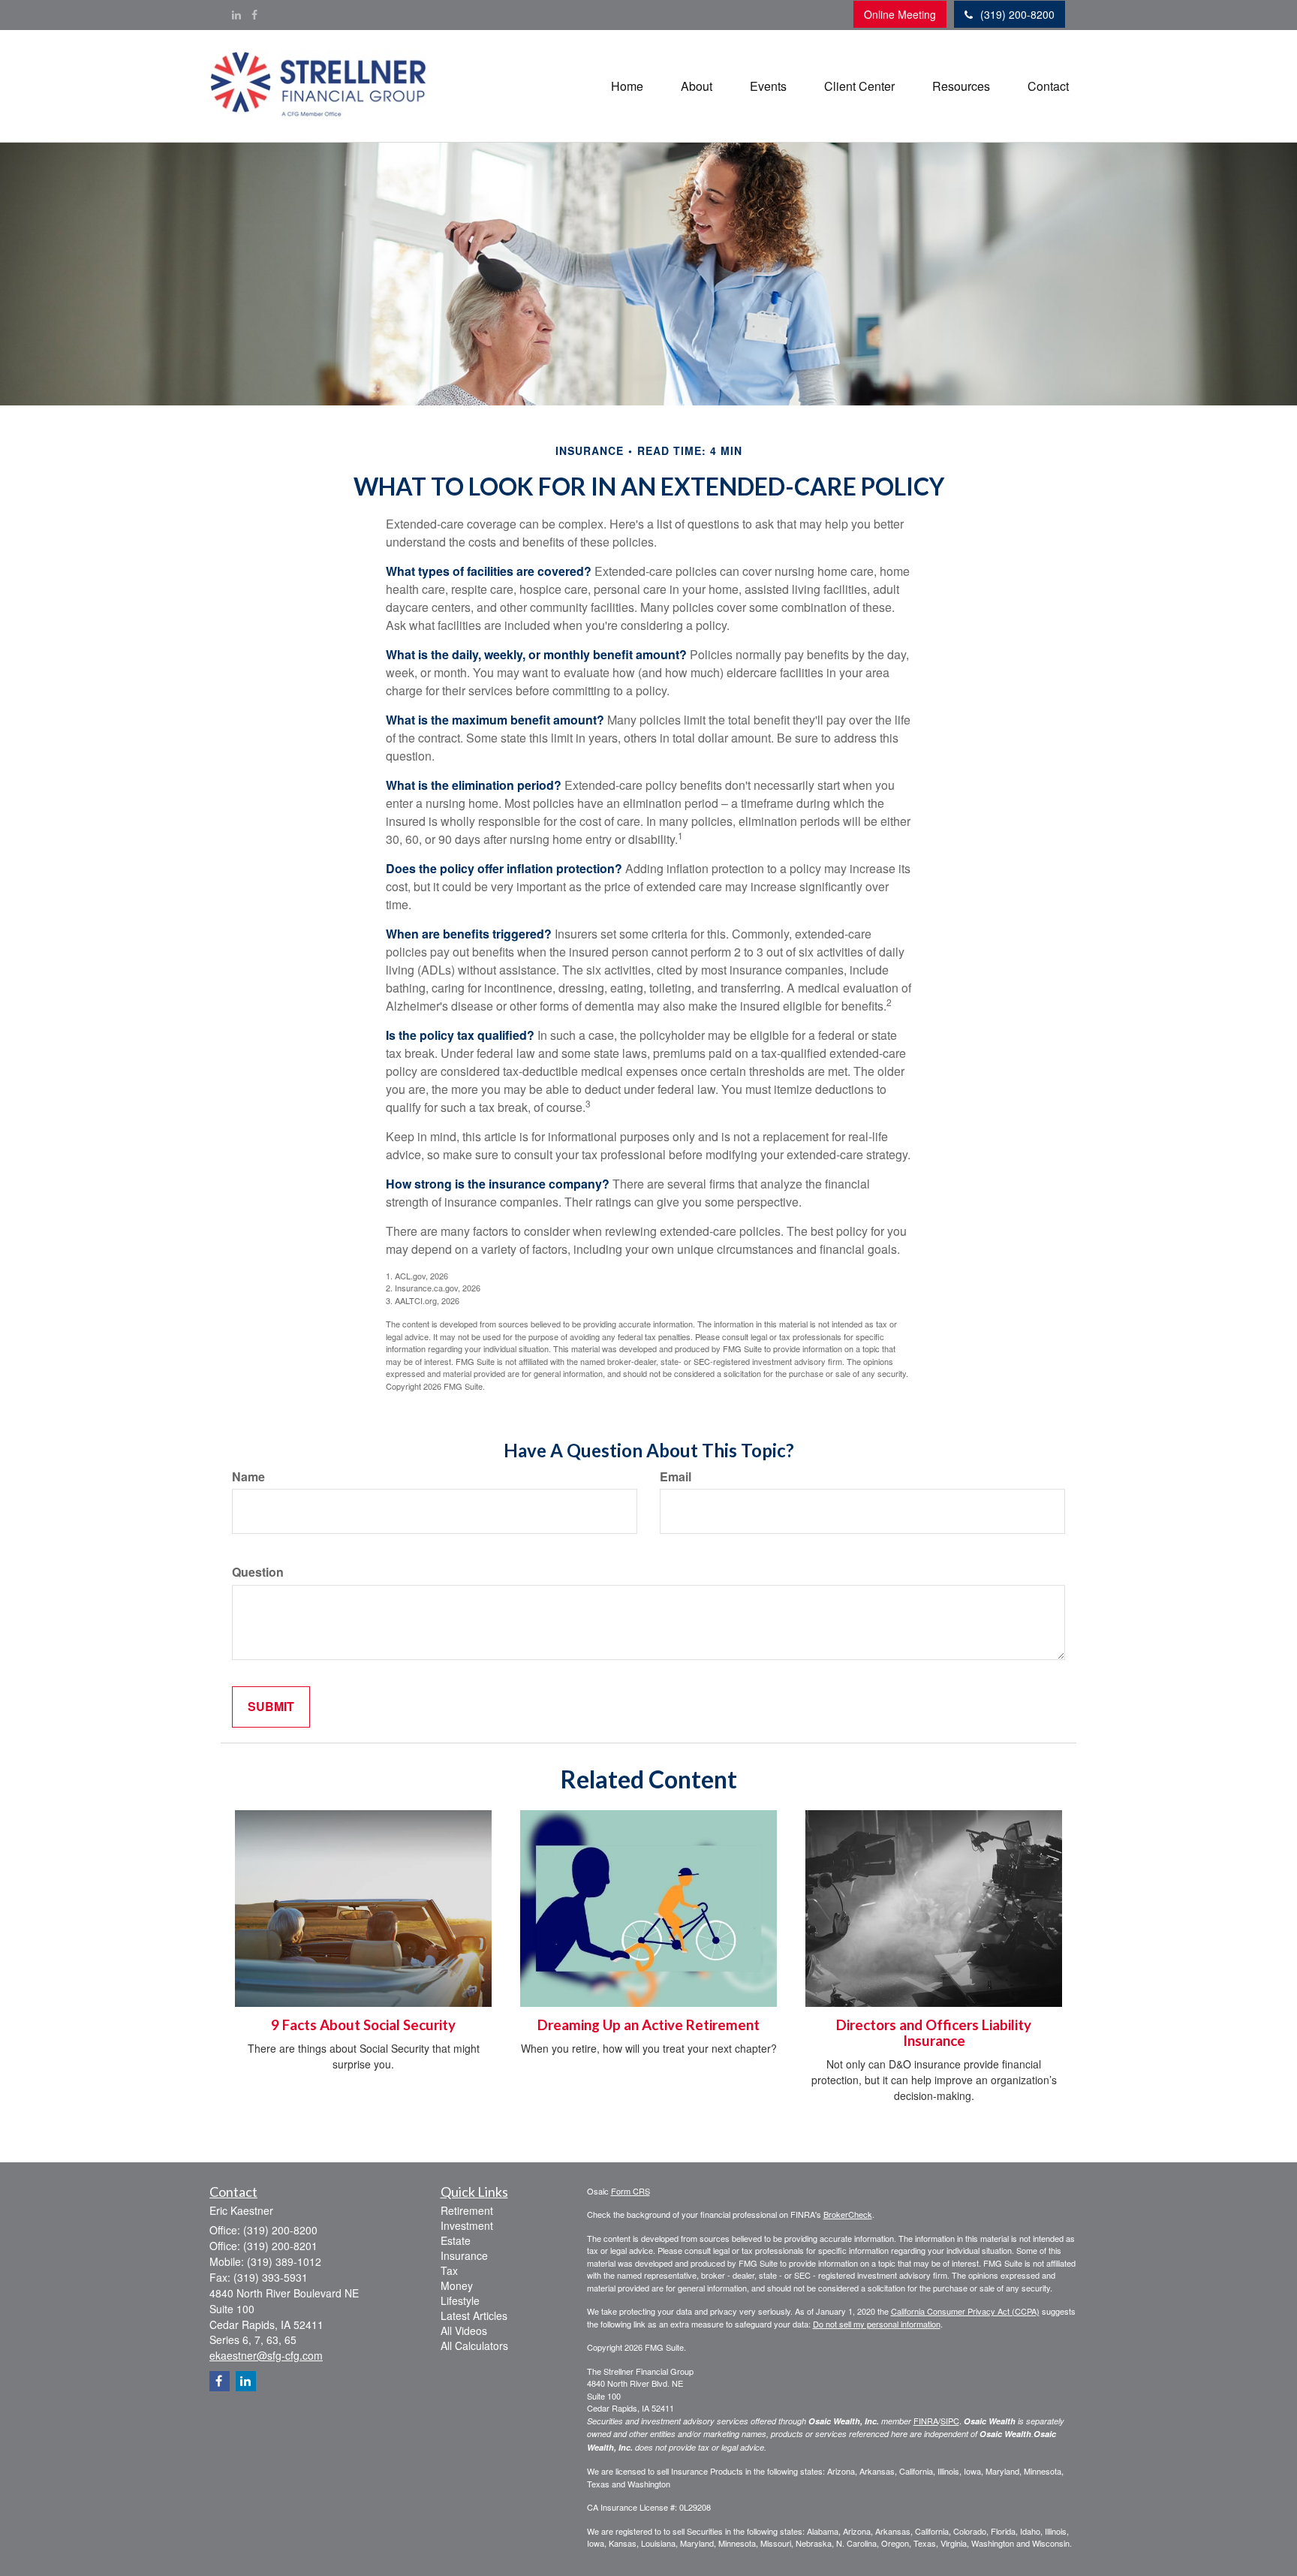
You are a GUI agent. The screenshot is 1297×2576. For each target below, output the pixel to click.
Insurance (464, 2255)
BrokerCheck (848, 2214)
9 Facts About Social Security (363, 2025)
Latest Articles (474, 2315)
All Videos (464, 2330)
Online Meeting (900, 14)
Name (248, 1477)
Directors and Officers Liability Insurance (934, 2033)
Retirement (467, 2210)
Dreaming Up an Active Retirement (648, 2025)
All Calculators (474, 2346)
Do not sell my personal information (877, 2324)
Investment (467, 2225)
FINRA (926, 2421)
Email (676, 1477)
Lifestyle (460, 2300)
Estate (456, 2240)
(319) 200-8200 (1017, 14)
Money (457, 2285)
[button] (697, 86)
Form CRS (630, 2191)
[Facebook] (254, 14)
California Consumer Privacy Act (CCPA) (965, 2311)
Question (258, 1572)
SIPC (950, 2421)
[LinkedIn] (236, 14)
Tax (449, 2270)
